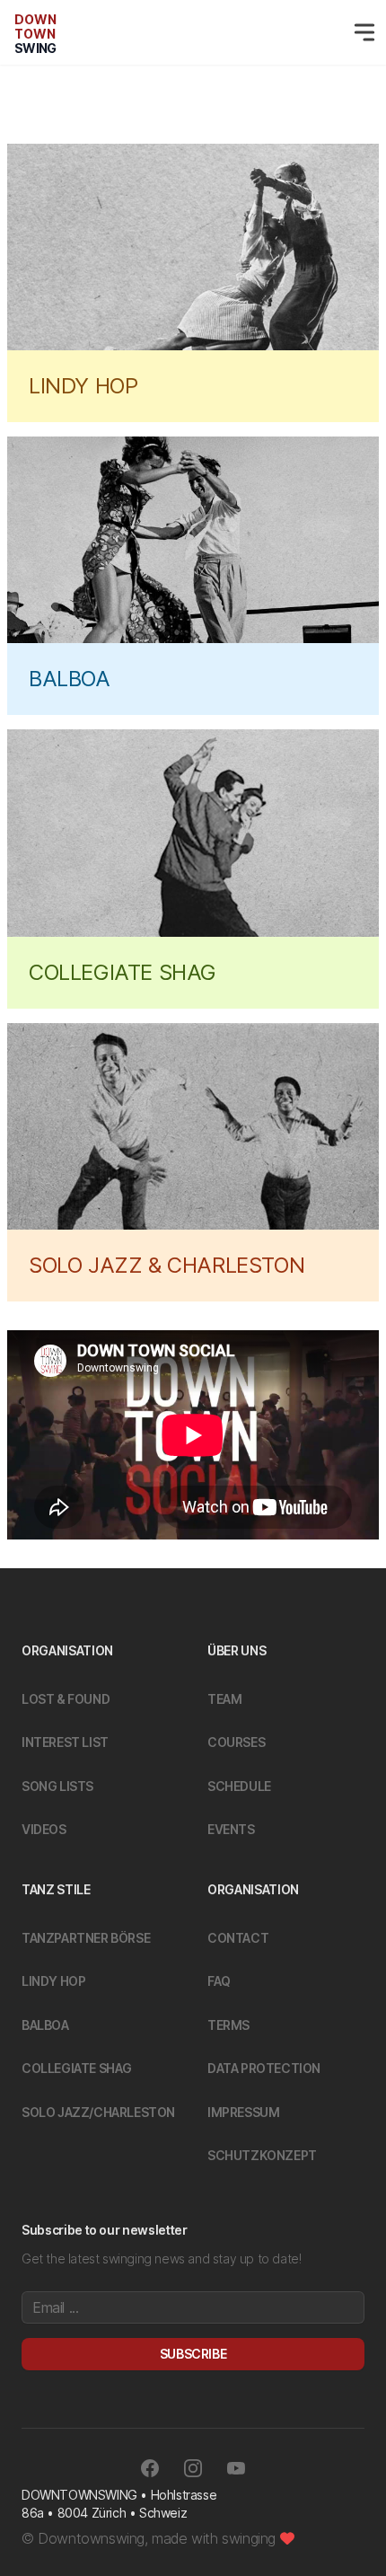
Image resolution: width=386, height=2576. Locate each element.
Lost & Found (66, 1699)
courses (236, 1742)
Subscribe (193, 2354)
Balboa (45, 2025)
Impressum (243, 2112)
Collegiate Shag (77, 2068)
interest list (65, 1742)
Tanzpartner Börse (86, 1938)
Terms (228, 2025)
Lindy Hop (53, 1981)
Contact (238, 1938)
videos (44, 1829)
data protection (264, 2068)
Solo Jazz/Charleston (98, 2112)
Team (224, 1699)
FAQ (219, 1981)
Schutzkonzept (262, 2155)
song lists (57, 1786)
